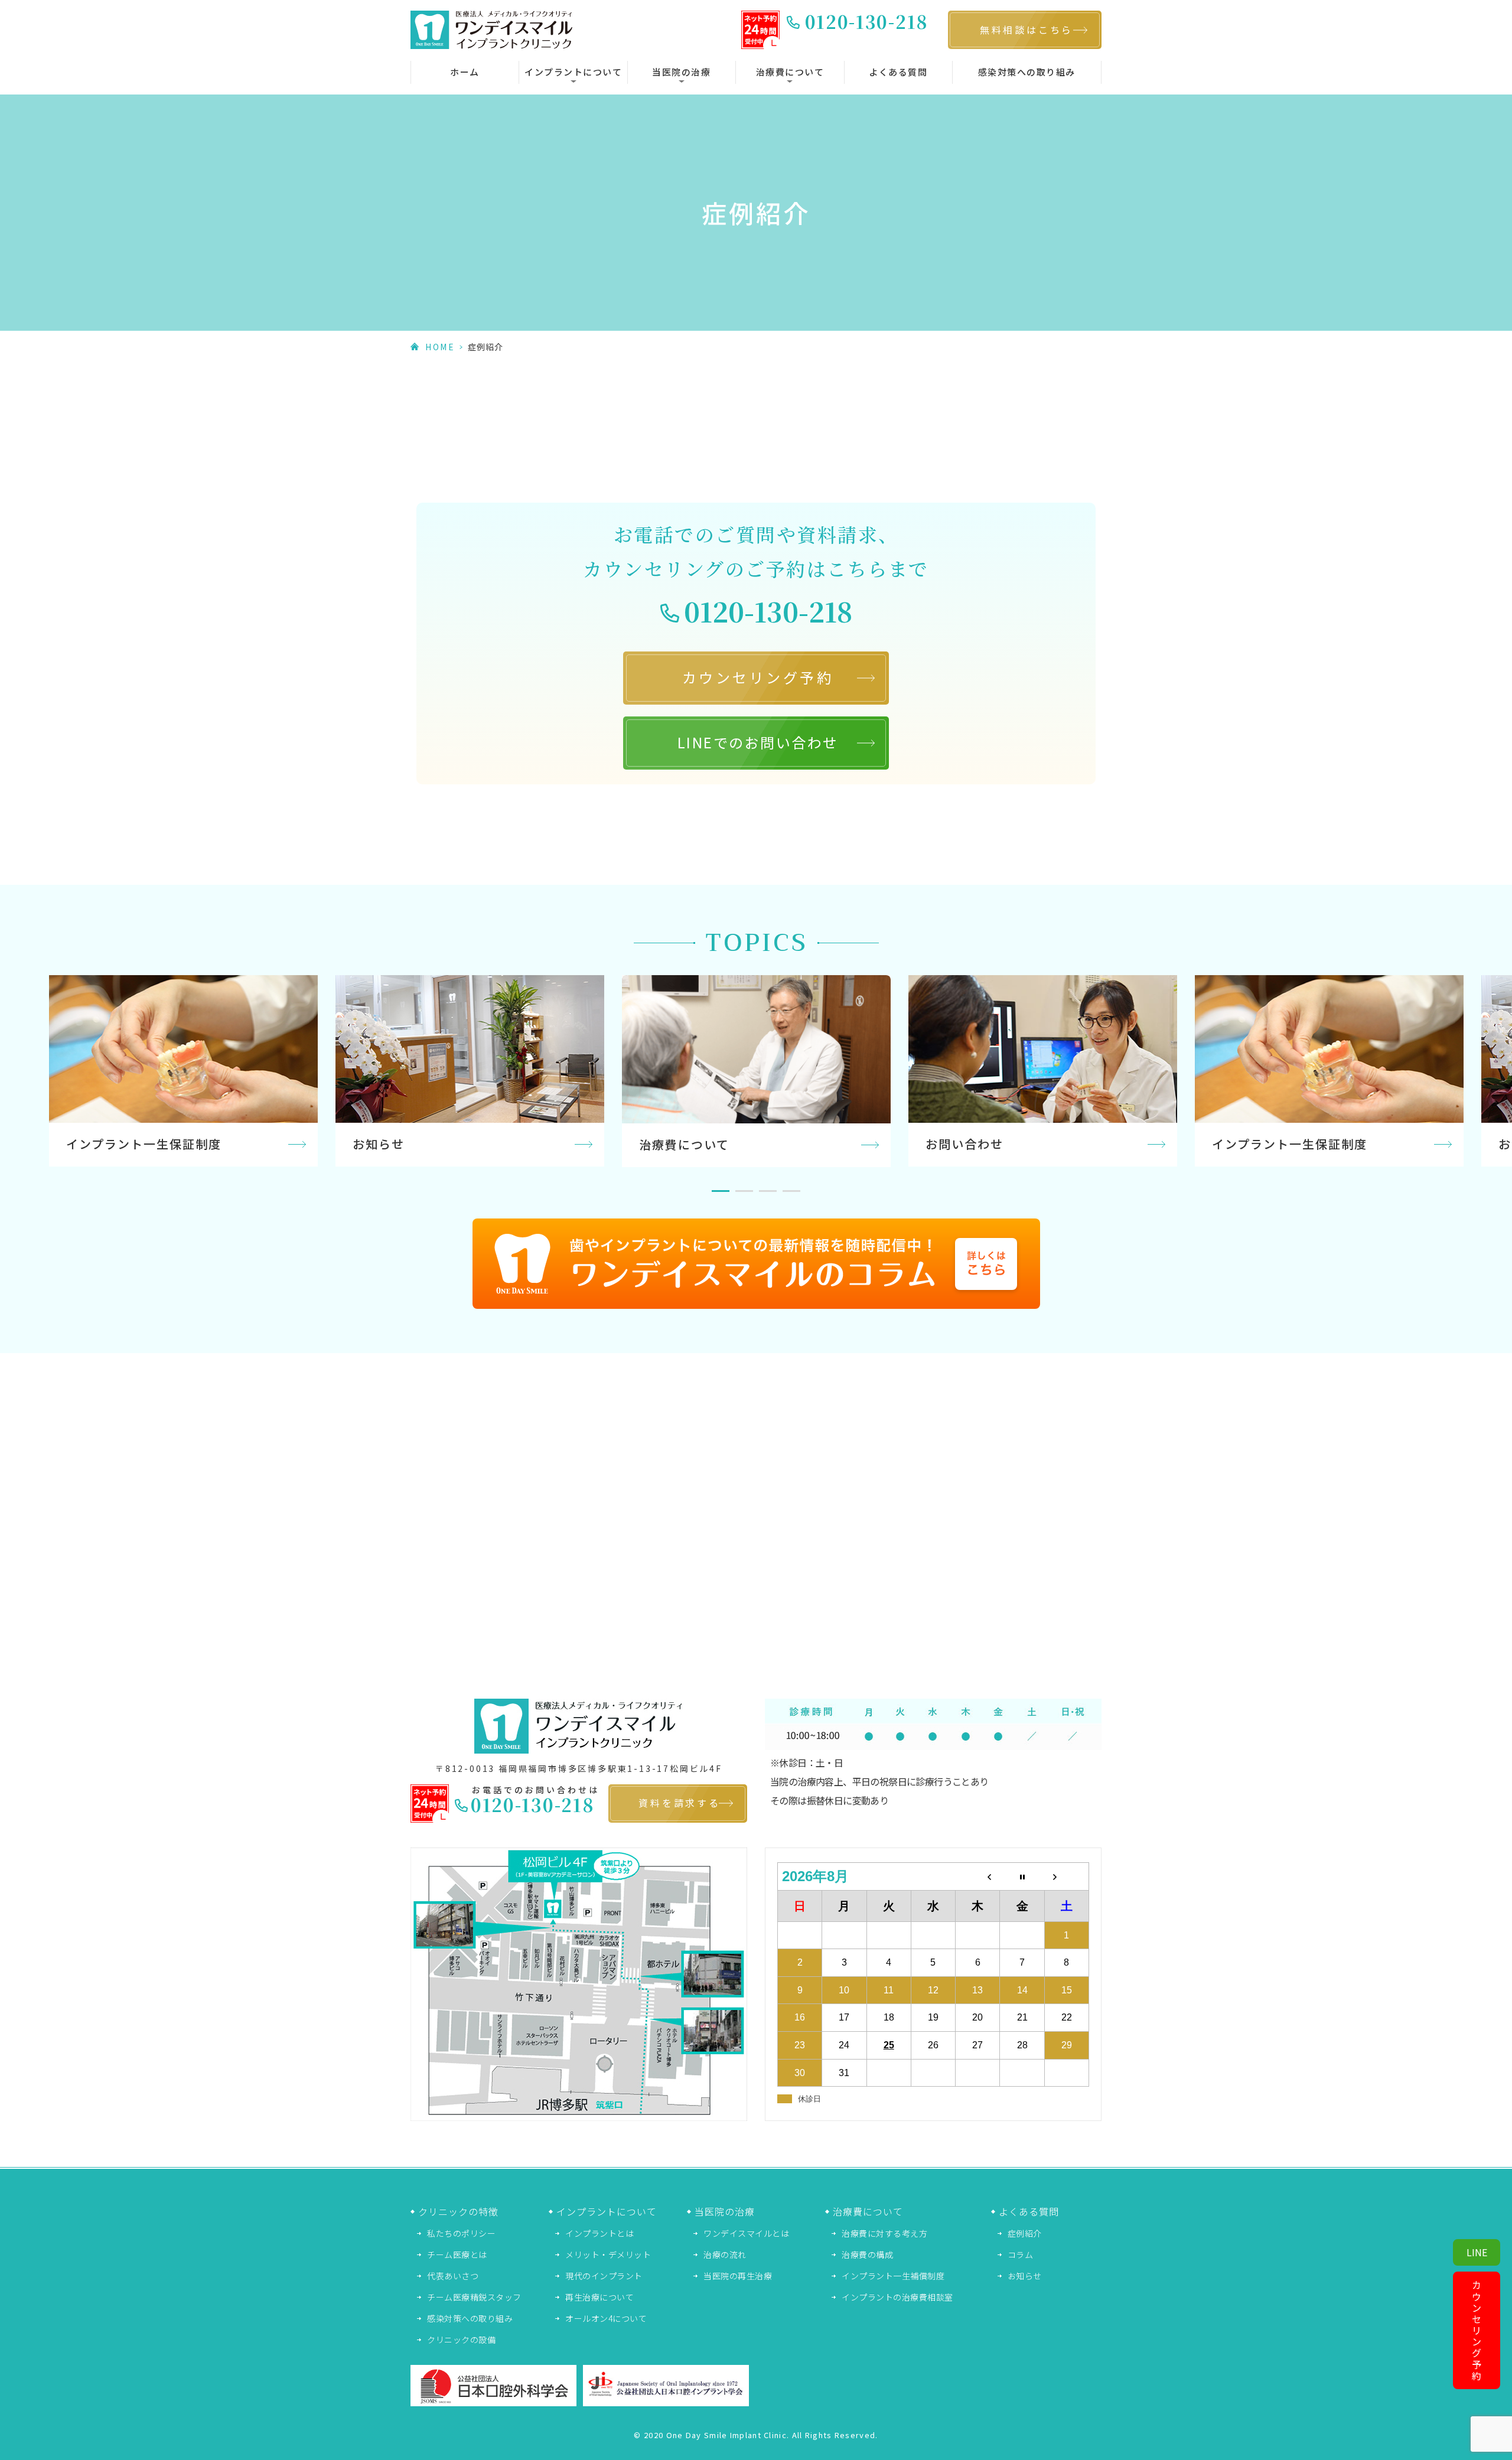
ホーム (465, 72)
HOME (440, 347)
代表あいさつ (453, 2276)
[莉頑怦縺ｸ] (1022, 1877)
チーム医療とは (457, 2254)
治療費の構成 (867, 2254)
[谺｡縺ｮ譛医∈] (1066, 1877)
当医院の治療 (681, 72)
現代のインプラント (604, 2276)
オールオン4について (606, 2318)
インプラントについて (573, 72)
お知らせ (1025, 2276)
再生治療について (599, 2297)
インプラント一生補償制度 (893, 2276)
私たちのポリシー (461, 2233)
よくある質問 (898, 72)
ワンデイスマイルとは (746, 2233)
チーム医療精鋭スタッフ (474, 2297)
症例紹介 (1025, 2233)
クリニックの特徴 (458, 2211)
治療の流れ (725, 2254)
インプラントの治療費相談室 (897, 2297)
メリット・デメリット (608, 2254)
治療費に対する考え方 (884, 2233)
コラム (1021, 2254)
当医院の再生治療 (738, 2276)
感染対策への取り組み (1027, 72)
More (183, 1071)
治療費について (790, 72)
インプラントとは (599, 2233)
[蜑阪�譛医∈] (978, 1877)
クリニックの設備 (461, 2340)
